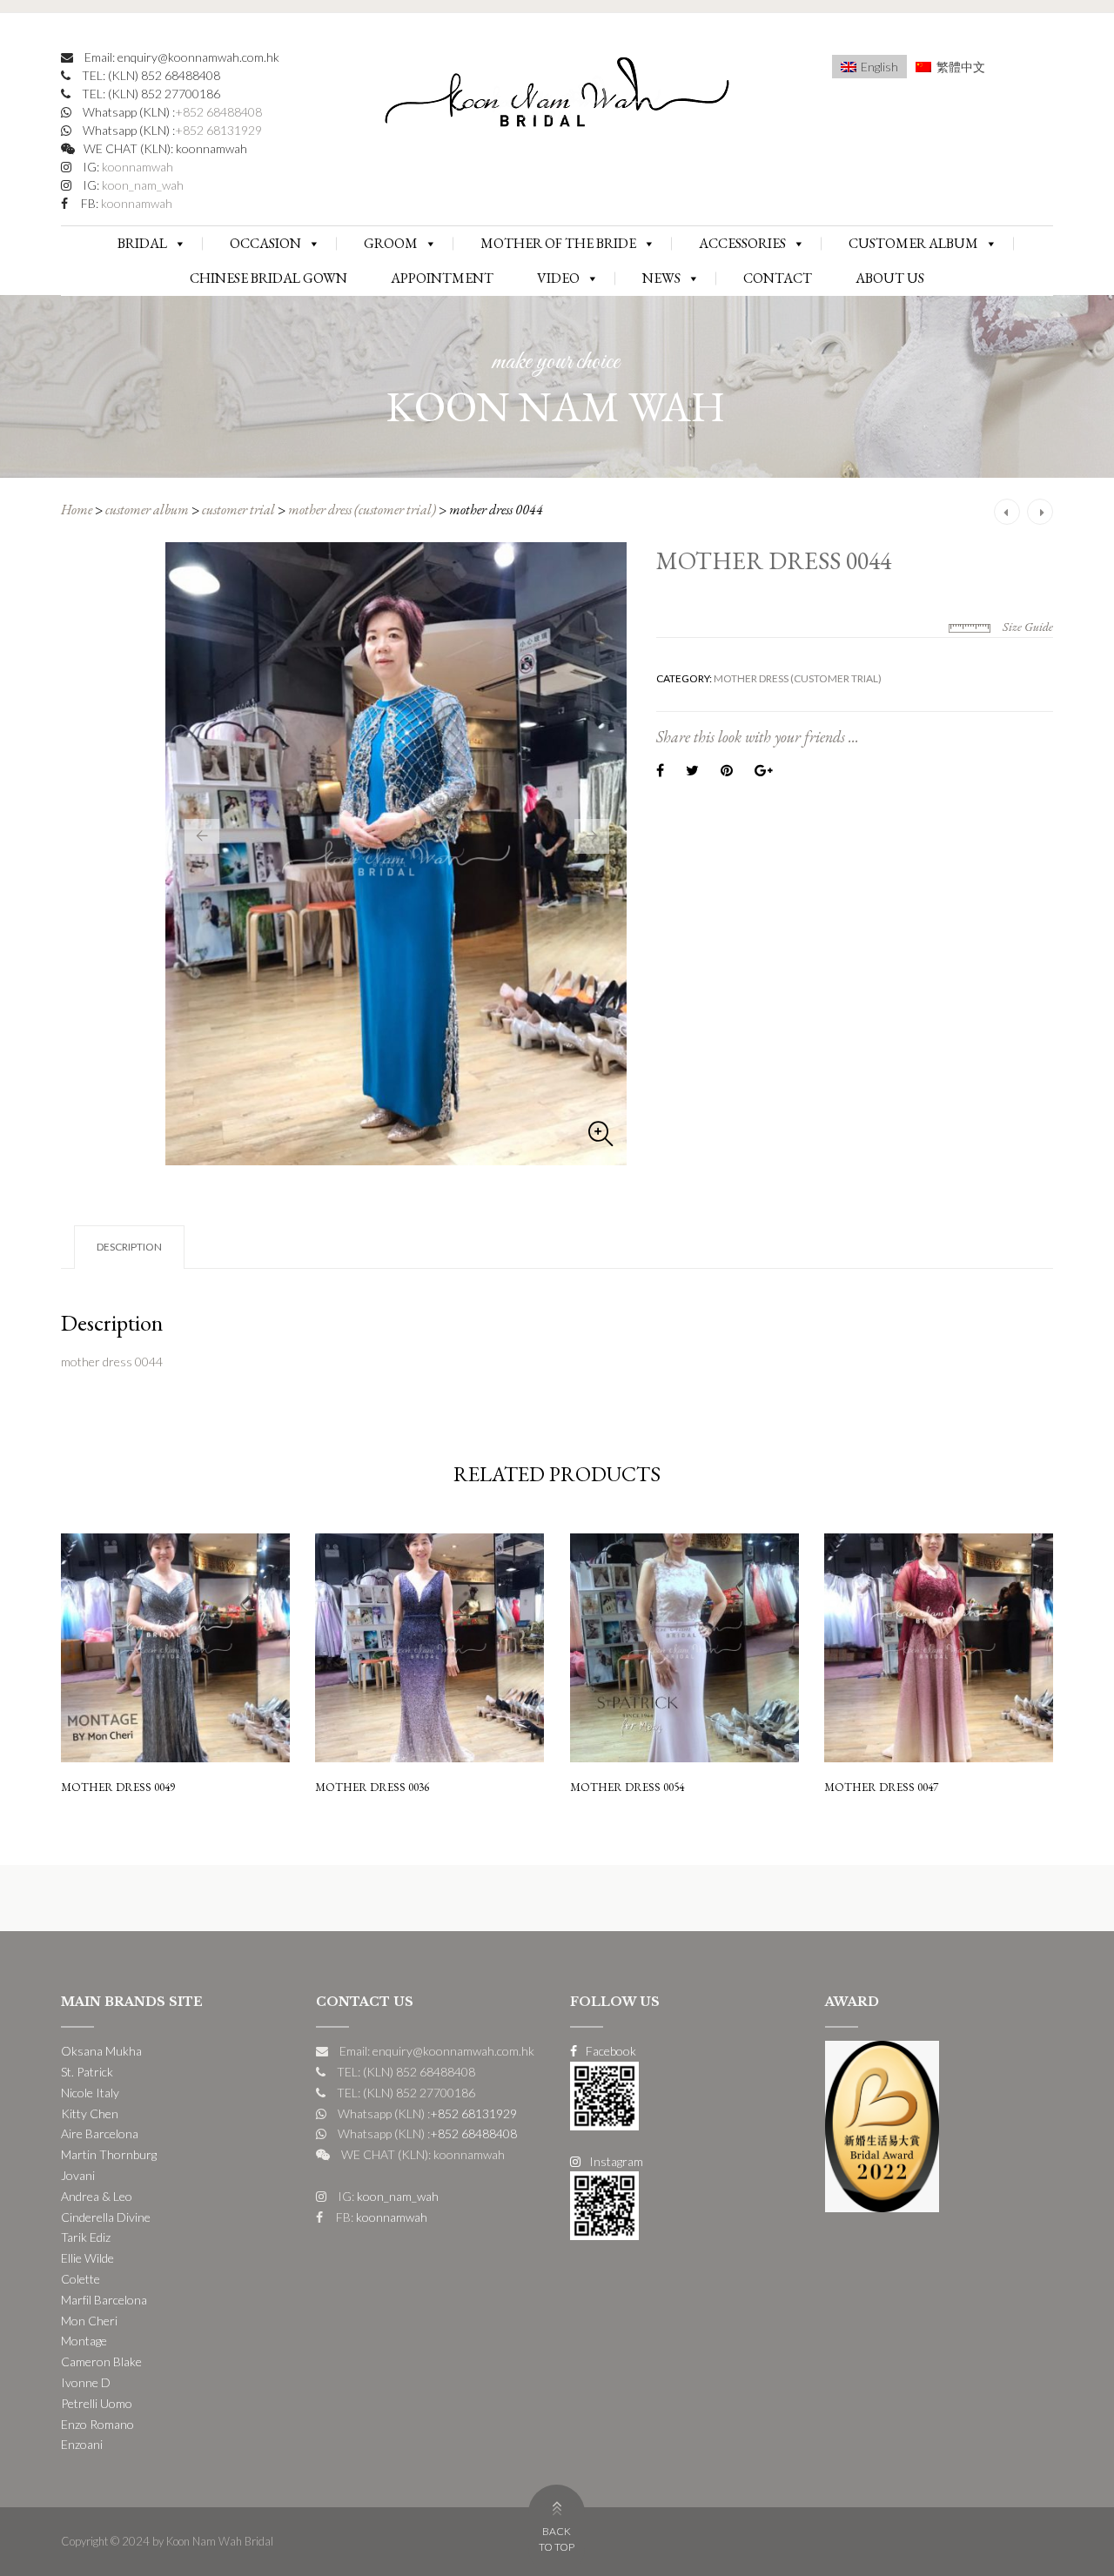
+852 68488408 (218, 112)
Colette (81, 2279)
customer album (147, 510)
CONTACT (778, 278)
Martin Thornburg (109, 2154)
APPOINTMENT (442, 278)
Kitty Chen (90, 2113)
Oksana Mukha (101, 2051)
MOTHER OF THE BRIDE (558, 243)
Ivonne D (86, 2382)
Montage (84, 2341)
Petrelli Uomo (97, 2403)
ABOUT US (890, 278)
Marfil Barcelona (104, 2300)
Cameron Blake (101, 2361)
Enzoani (82, 2444)
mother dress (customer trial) (362, 510)
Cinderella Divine (106, 2217)
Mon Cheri (89, 2321)
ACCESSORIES (742, 243)
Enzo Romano (97, 2424)
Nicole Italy (90, 2093)
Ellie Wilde (87, 2258)
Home (77, 510)
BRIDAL (142, 243)
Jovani (78, 2175)
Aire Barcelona (100, 2133)
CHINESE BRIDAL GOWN (268, 278)
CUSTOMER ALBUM (913, 243)
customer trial (238, 510)
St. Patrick (87, 2072)
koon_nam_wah (141, 185)
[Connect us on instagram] (604, 2204)
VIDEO (558, 278)
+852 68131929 (218, 130)
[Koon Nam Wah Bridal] (557, 96)
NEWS (661, 278)
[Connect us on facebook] (604, 2094)
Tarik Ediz (86, 2237)
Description (129, 1247)
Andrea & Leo (97, 2196)
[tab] (129, 1247)
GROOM (391, 243)
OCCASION (265, 243)
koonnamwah (136, 167)
